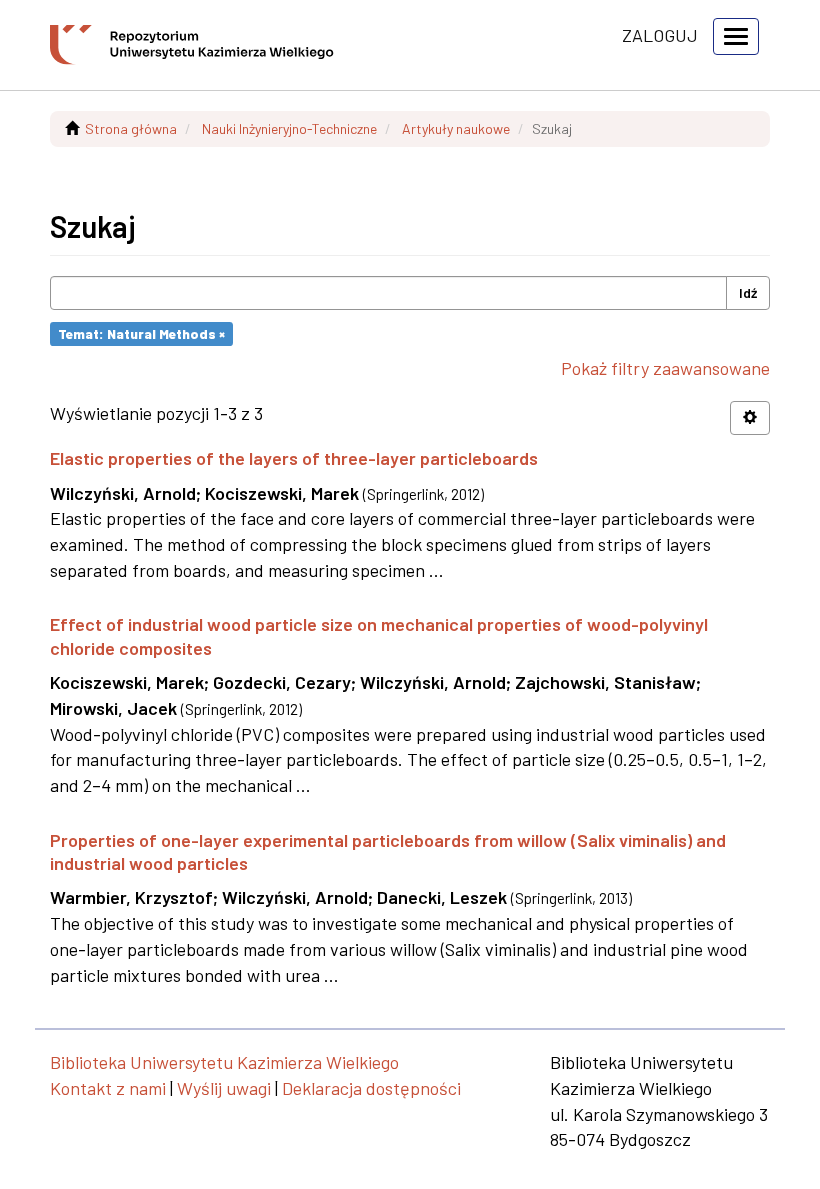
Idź (748, 292)
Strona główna (131, 128)
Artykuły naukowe (456, 128)
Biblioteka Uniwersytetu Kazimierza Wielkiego (224, 1062)
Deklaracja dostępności (371, 1088)
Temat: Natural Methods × (141, 333)
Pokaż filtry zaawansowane (665, 368)
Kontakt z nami (108, 1088)
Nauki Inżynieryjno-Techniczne (289, 128)
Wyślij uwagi (224, 1088)
